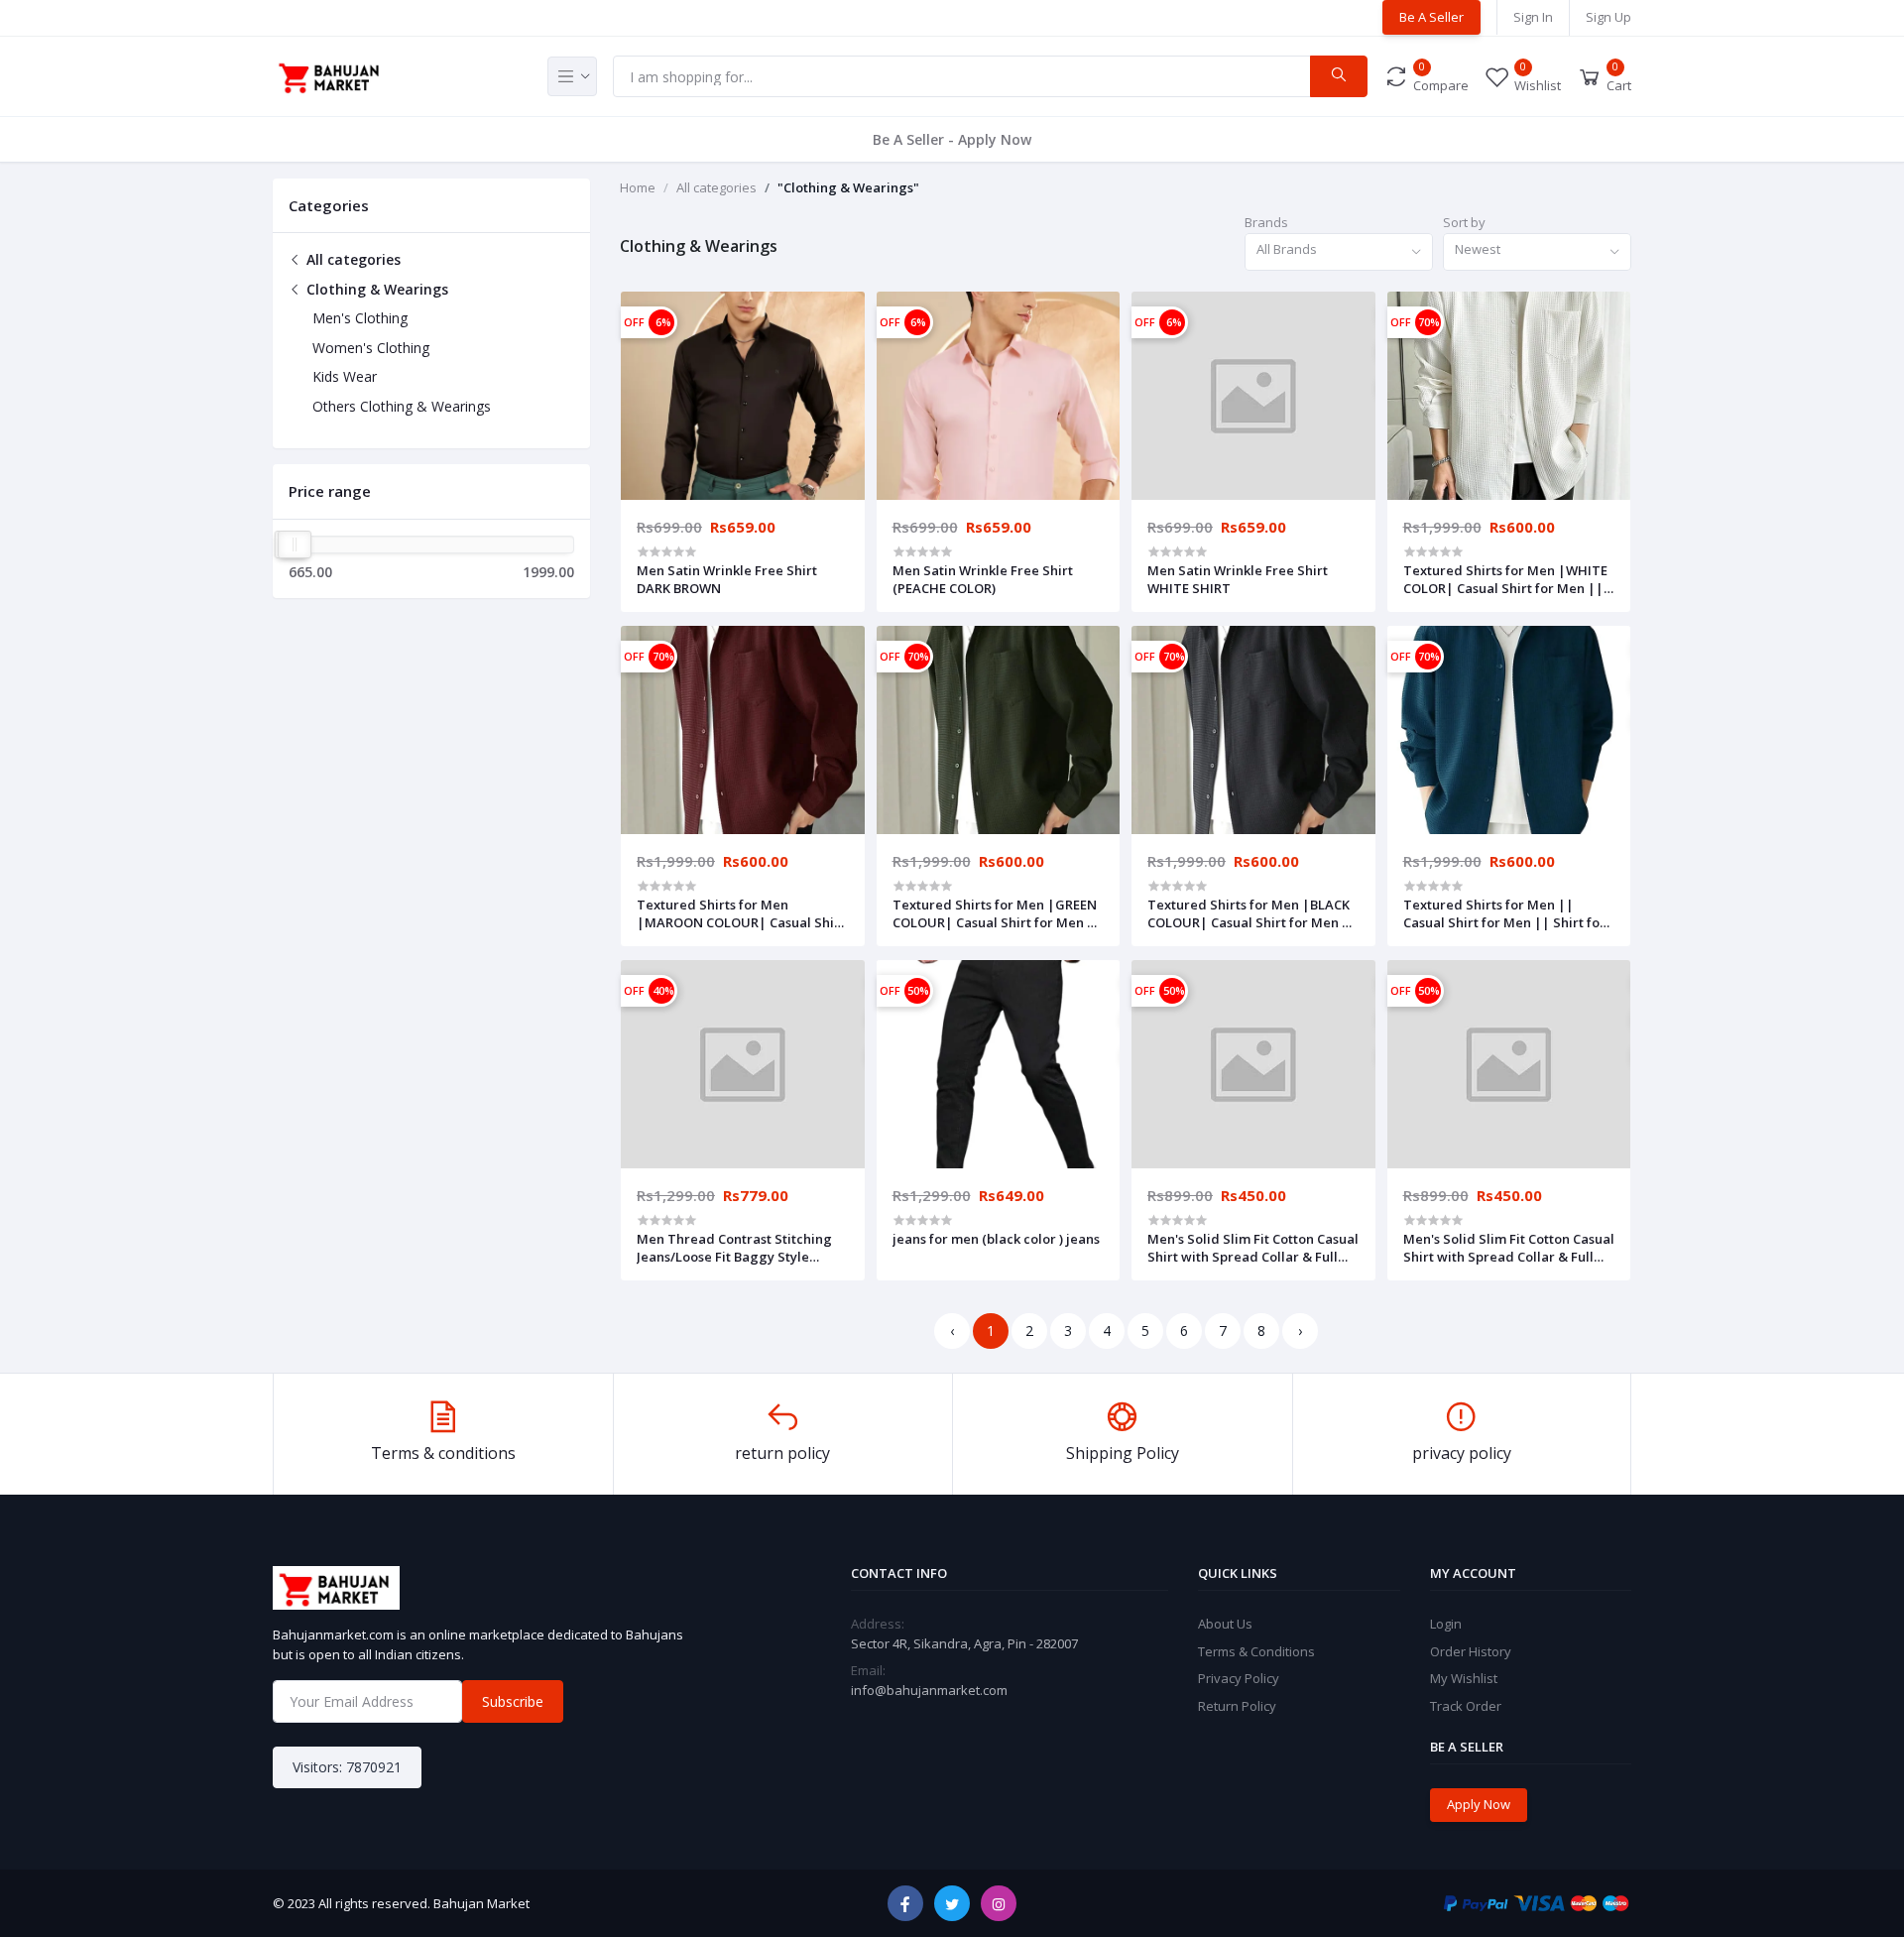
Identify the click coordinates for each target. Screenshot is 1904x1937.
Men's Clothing (360, 318)
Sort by (1464, 222)
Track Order (1466, 1706)
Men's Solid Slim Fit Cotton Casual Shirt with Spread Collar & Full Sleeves (1253, 1248)
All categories (352, 259)
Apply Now (1479, 1804)
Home (638, 187)
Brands (1266, 222)
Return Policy (1237, 1706)
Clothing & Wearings (375, 289)
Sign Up (1608, 17)
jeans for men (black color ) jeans (996, 1239)
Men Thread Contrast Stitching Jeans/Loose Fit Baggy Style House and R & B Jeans (734, 1248)
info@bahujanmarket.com (929, 1690)
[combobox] (1339, 252)
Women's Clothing (371, 348)
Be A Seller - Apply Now (952, 139)
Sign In (1533, 17)
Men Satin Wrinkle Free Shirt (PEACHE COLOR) (983, 579)
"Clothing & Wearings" (848, 187)
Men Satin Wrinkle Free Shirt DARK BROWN (727, 579)
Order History (1471, 1651)
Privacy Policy (1239, 1678)
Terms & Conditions (1256, 1651)
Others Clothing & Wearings (402, 406)
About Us (1225, 1624)
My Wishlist (1464, 1678)
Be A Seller (1431, 17)
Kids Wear (345, 376)
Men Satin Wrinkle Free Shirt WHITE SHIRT (1238, 579)
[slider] (295, 545)
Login (1446, 1624)
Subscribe (513, 1701)
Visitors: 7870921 (347, 1767)
